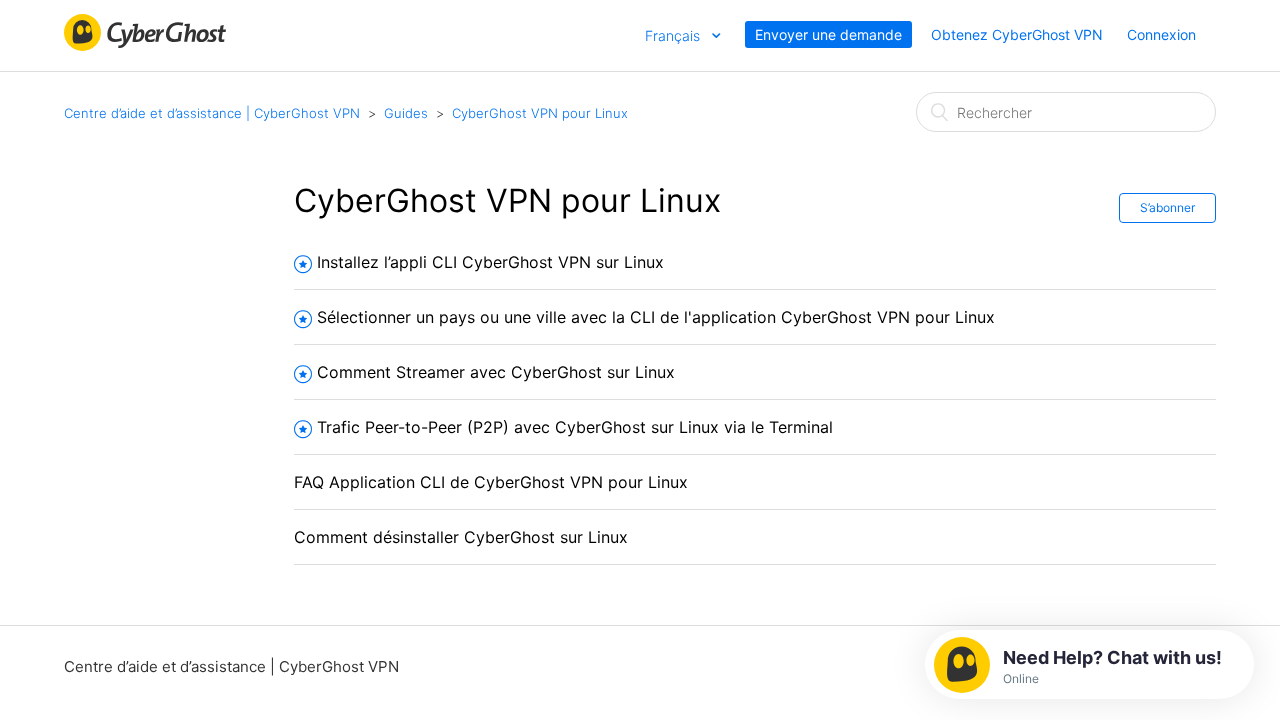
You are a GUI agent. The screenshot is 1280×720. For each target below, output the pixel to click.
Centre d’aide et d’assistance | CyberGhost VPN (212, 113)
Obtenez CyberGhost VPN (1017, 34)
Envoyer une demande (828, 34)
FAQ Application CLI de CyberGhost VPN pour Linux (491, 482)
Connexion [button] (1161, 34)
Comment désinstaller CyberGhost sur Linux (461, 537)
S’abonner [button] (1167, 207)
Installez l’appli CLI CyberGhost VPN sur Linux (490, 262)
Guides (406, 113)
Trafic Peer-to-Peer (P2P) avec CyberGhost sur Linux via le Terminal (575, 427)
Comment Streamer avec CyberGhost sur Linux (496, 372)
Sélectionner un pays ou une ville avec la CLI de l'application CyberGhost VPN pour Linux (656, 317)
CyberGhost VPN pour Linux (540, 113)
